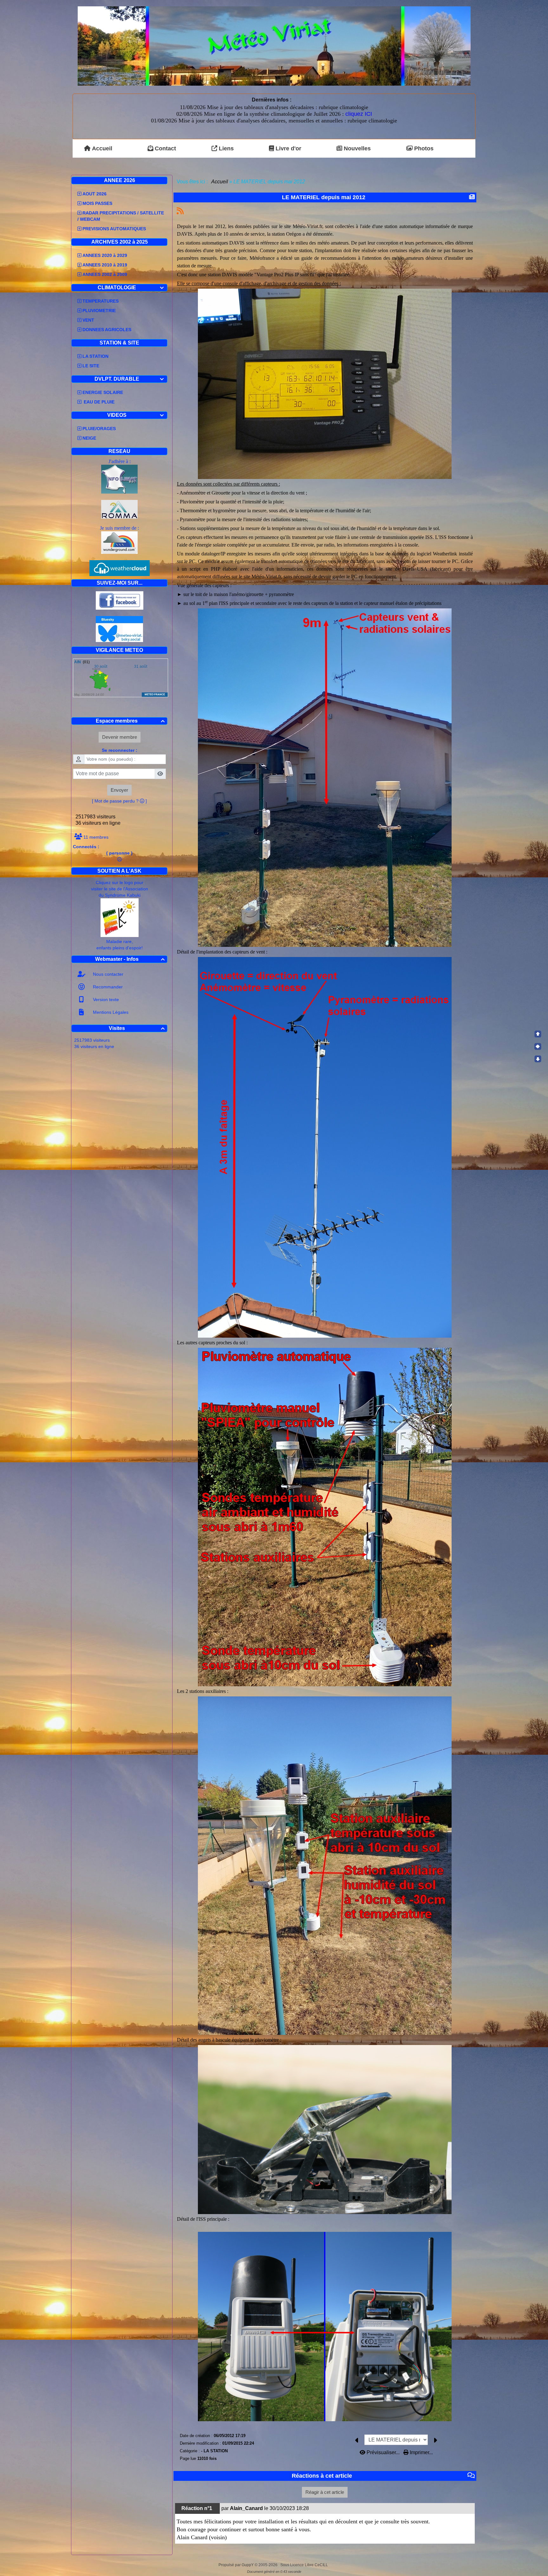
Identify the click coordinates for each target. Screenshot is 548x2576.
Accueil (220, 182)
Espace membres (130, 721)
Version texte (105, 1000)
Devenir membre (120, 737)
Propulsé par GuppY (237, 2565)
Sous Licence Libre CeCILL (305, 2565)
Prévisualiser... (383, 2452)
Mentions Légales (110, 1012)
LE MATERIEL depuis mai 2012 (324, 197)
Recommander (107, 987)
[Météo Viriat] (274, 46)
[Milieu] (538, 1046)
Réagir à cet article (325, 2492)
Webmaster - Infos (130, 959)
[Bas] (538, 1059)
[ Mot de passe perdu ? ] (119, 801)
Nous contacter (108, 974)
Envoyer (119, 790)
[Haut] (538, 1034)
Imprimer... (421, 2452)
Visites (137, 1028)
